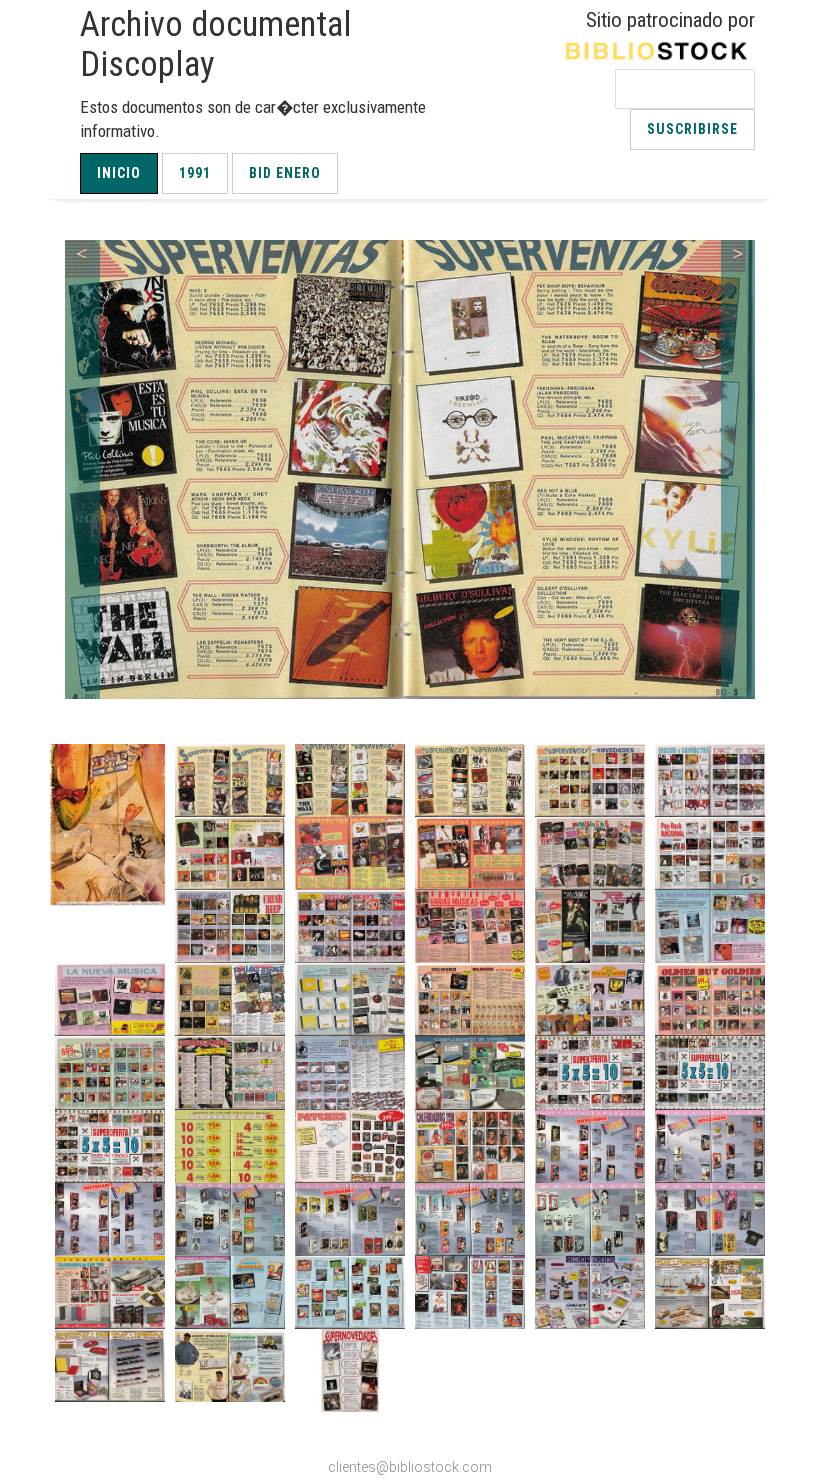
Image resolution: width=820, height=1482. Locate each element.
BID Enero (285, 173)
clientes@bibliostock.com (410, 1467)
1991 (195, 173)
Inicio (119, 173)
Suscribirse (692, 129)
